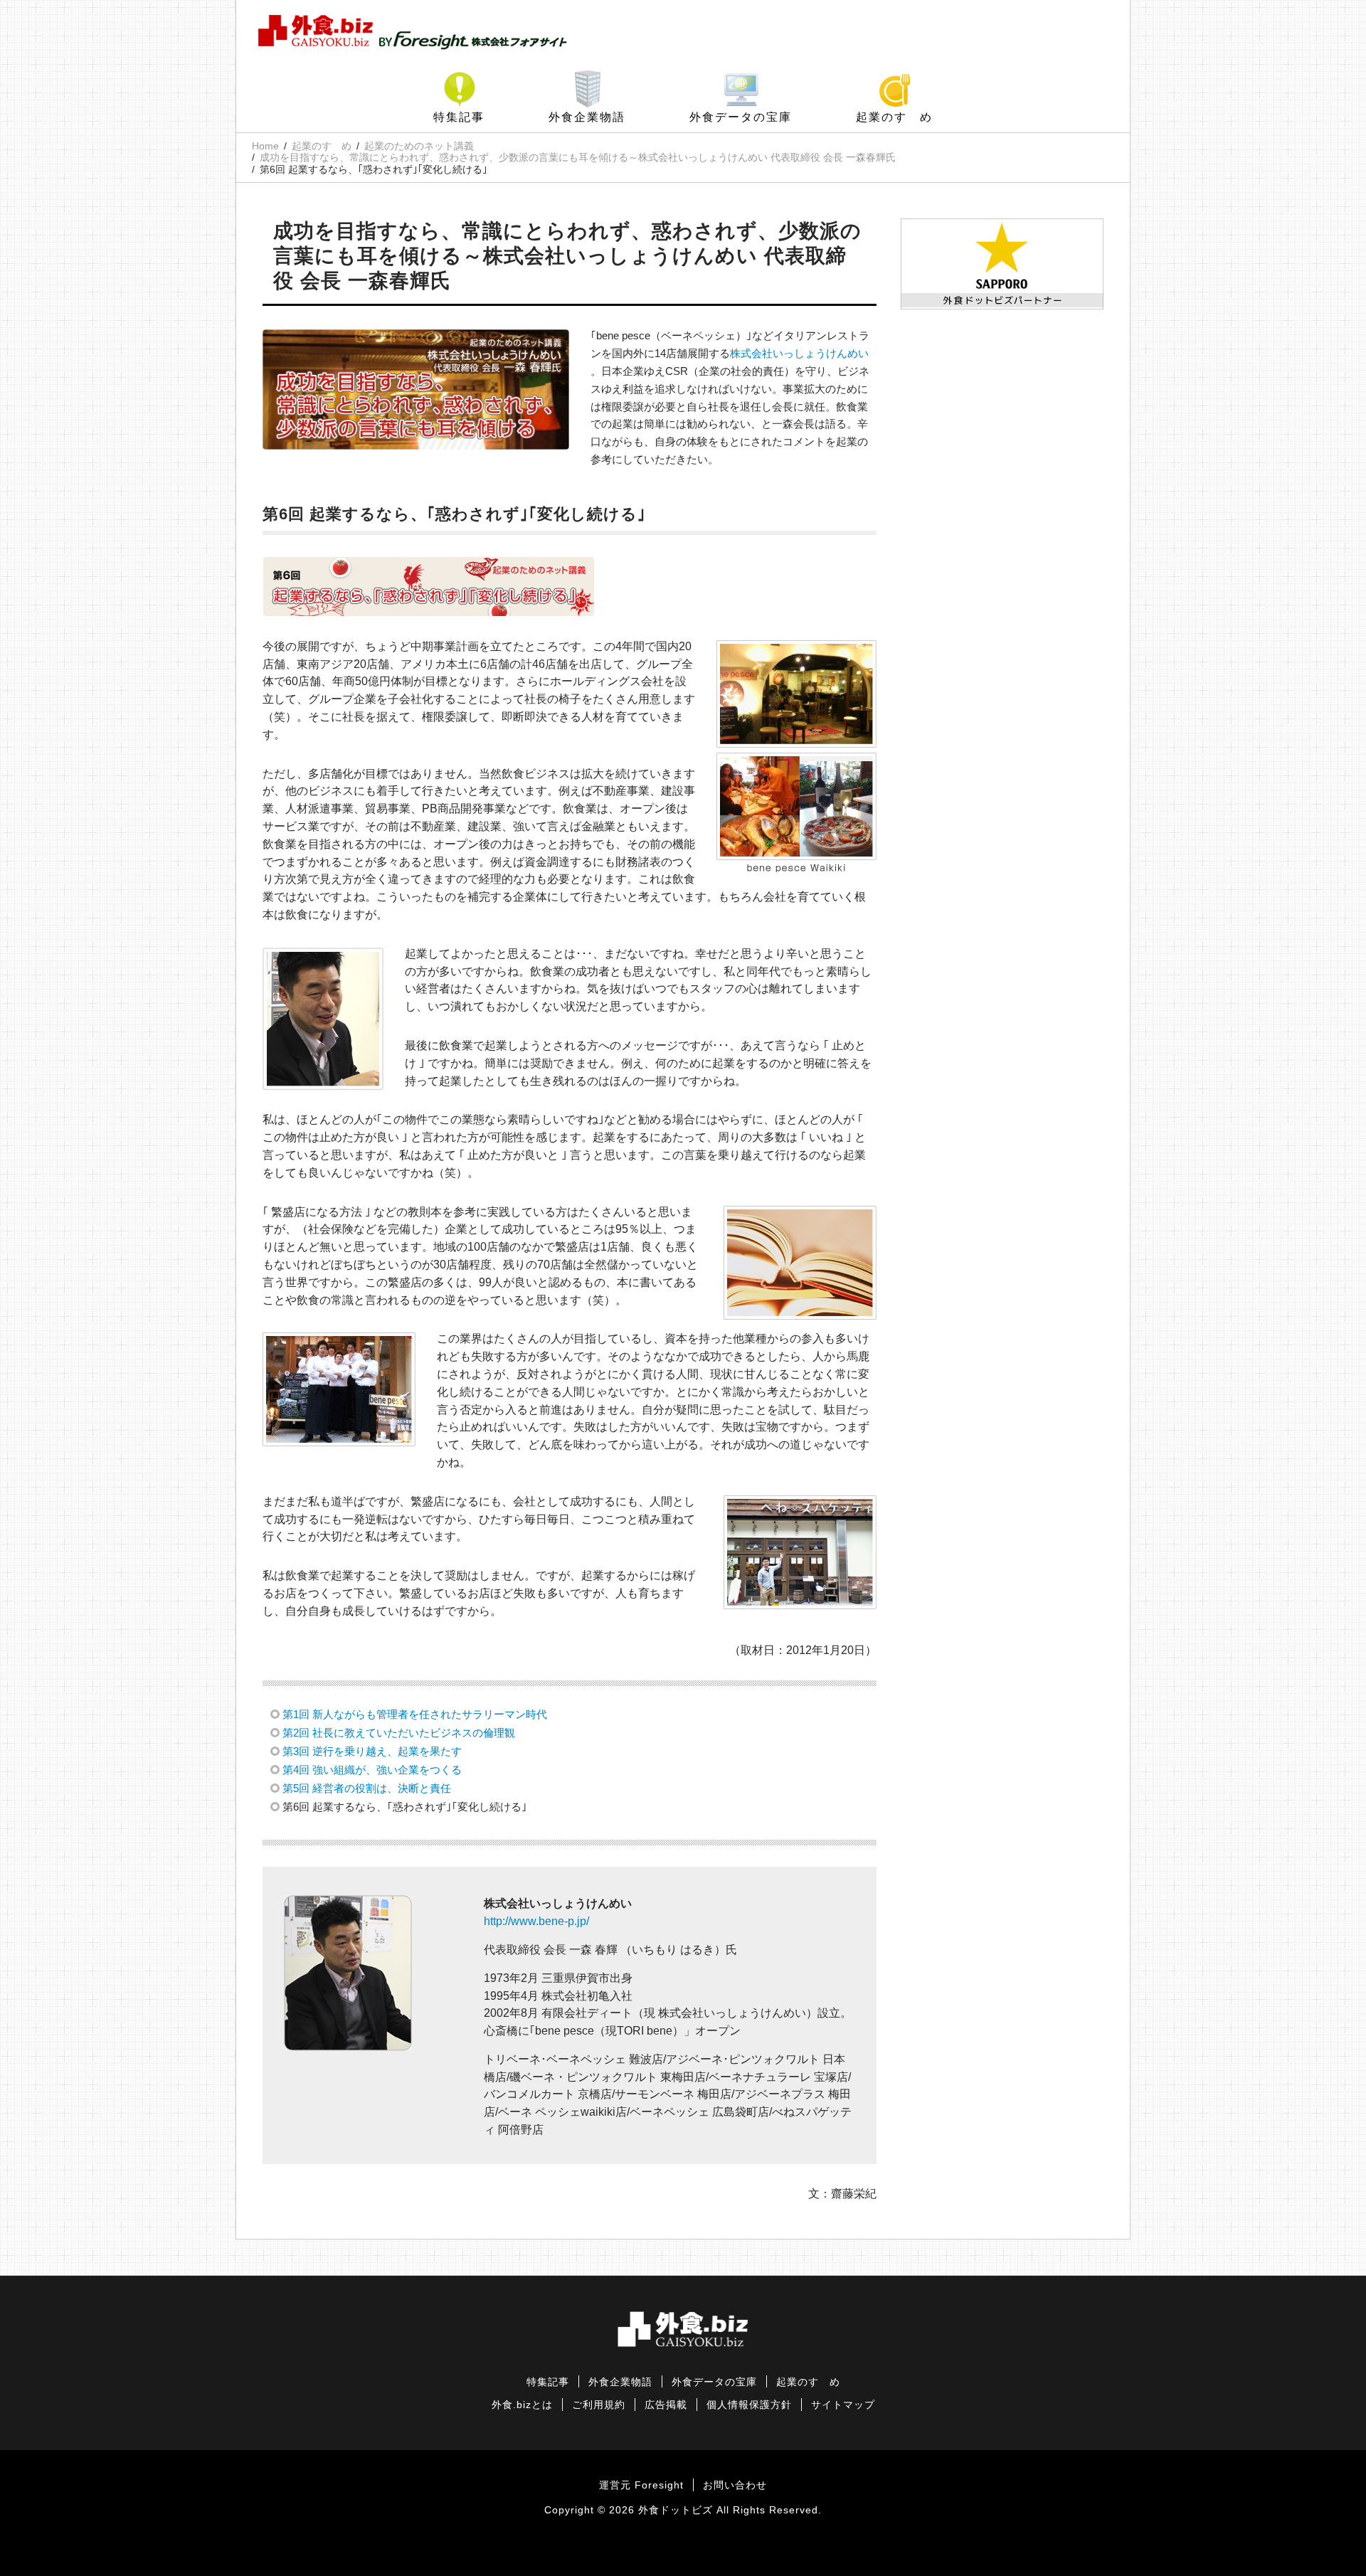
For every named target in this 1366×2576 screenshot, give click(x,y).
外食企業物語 (587, 117)
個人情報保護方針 (749, 2405)
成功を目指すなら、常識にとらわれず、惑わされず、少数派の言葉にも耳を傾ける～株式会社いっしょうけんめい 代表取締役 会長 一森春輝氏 (578, 157)
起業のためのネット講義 (419, 146)
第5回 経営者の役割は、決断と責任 (367, 1788)
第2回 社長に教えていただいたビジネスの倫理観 (399, 1733)
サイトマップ (843, 2405)
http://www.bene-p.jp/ (536, 1921)
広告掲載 (666, 2405)
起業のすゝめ (894, 117)
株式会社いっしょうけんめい (799, 353)
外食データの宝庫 (741, 117)
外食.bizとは (522, 2405)
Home (265, 146)
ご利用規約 (599, 2405)
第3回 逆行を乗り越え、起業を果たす (372, 1751)
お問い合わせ (735, 2485)
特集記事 (459, 117)
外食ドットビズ (676, 2510)
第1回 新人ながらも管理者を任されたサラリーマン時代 (415, 1714)
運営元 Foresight (641, 2485)
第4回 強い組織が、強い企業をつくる (372, 1770)
